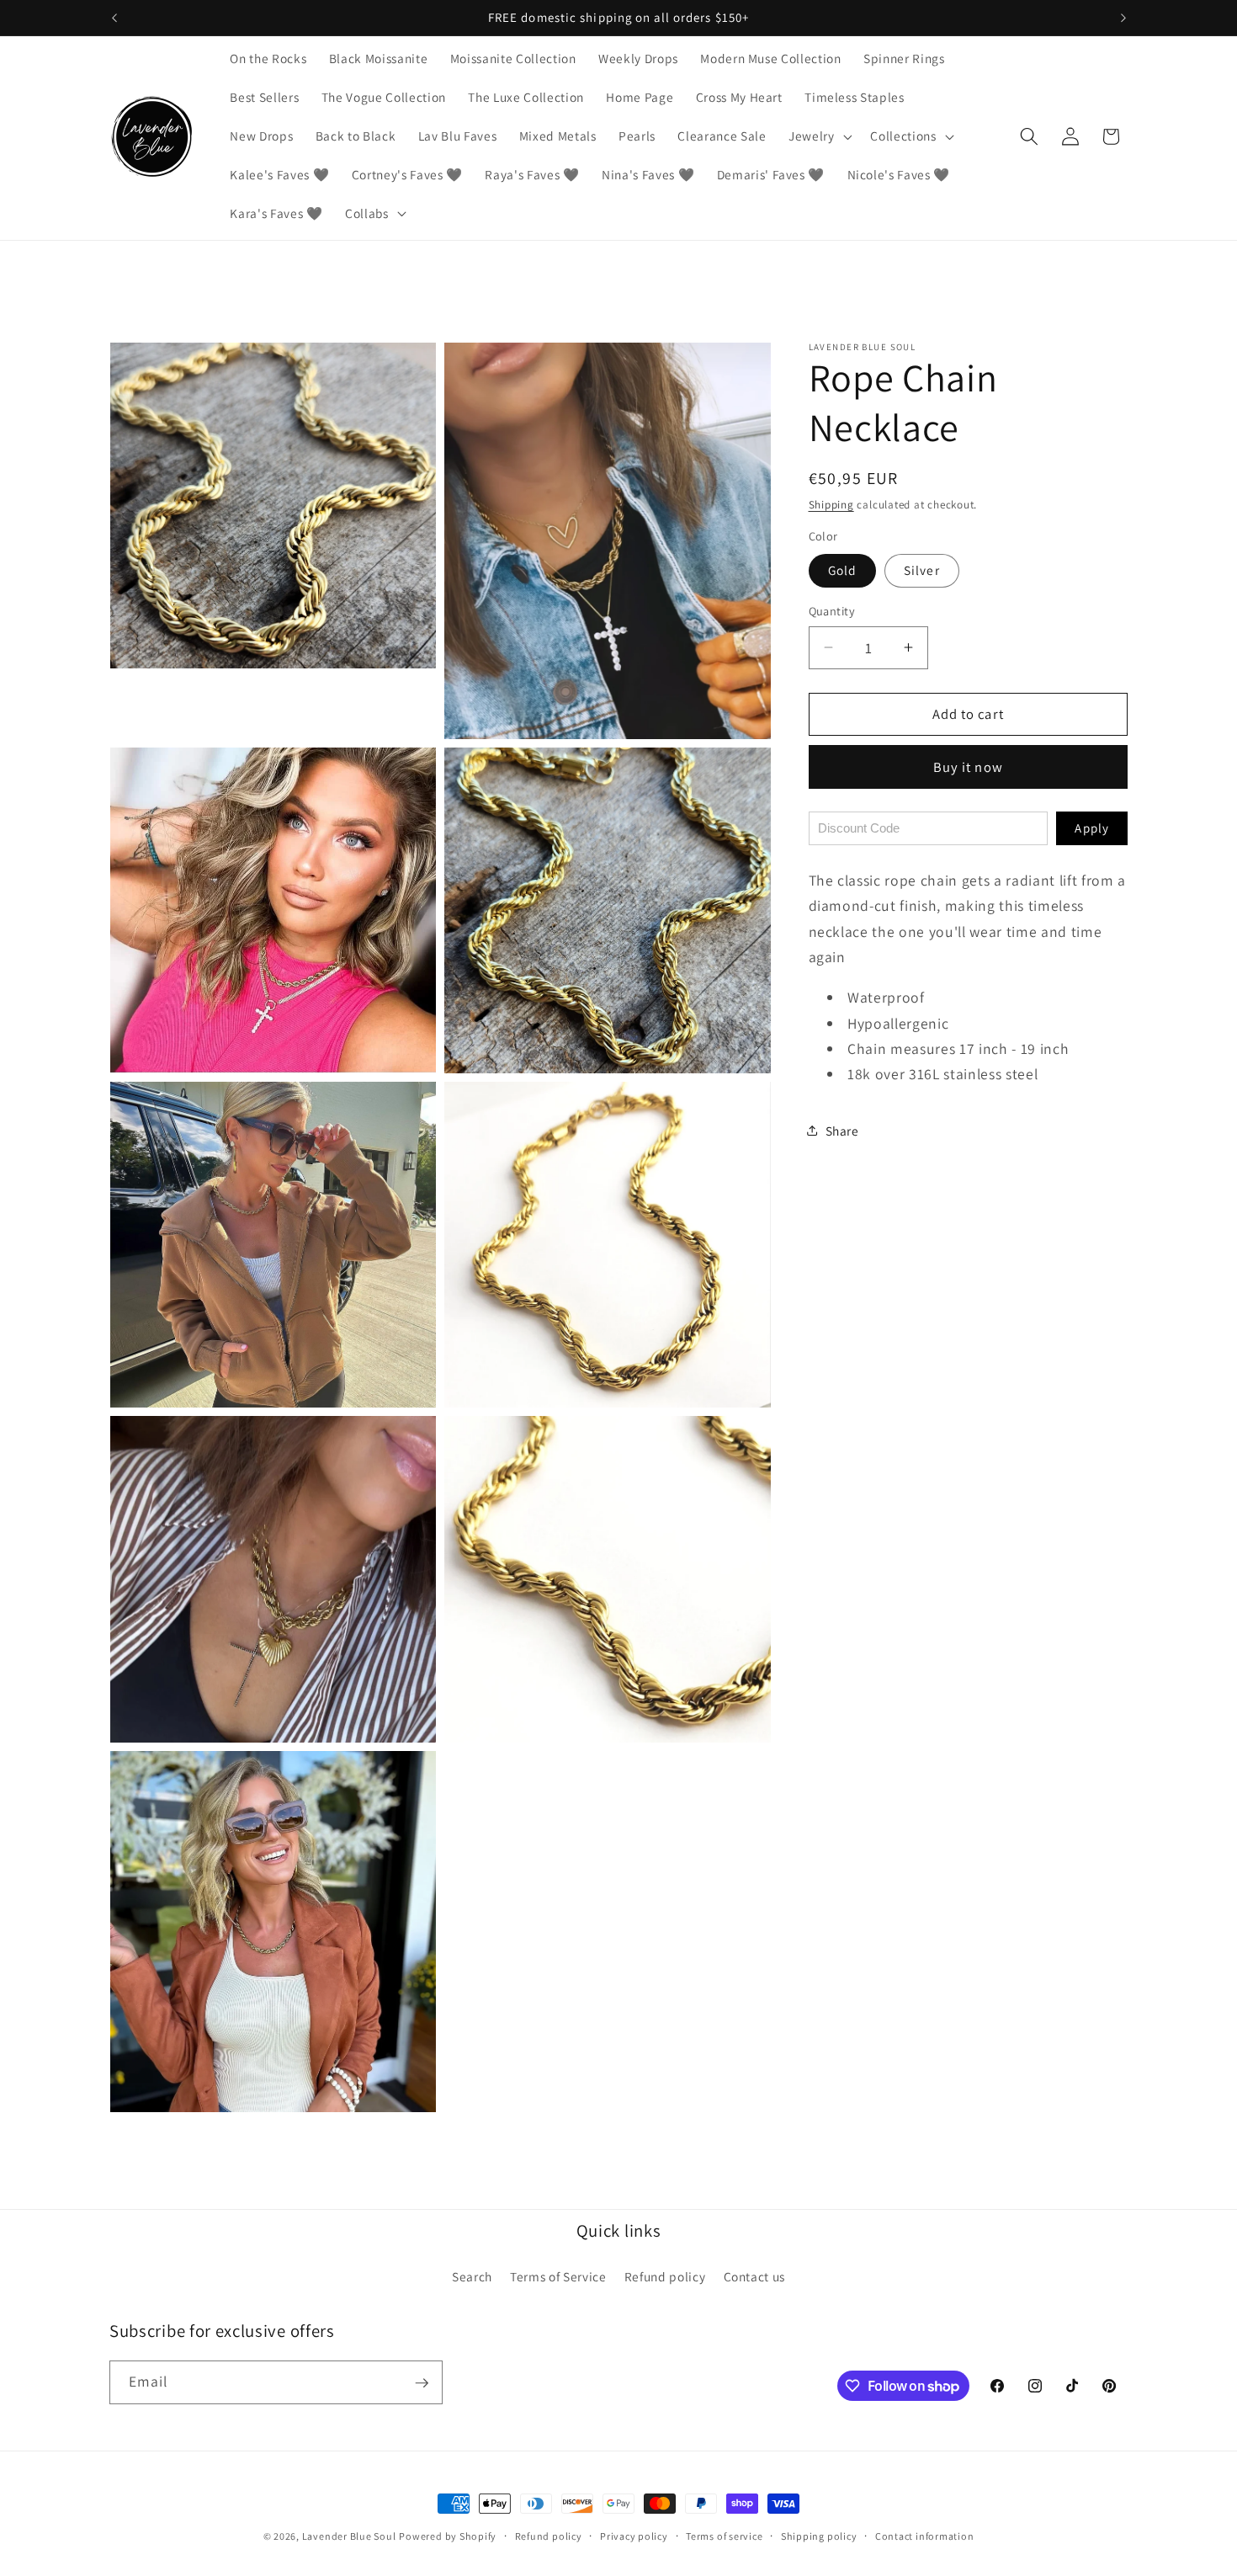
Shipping (831, 505)
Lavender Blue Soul (349, 2536)
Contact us (755, 2276)
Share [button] (842, 1131)
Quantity (832, 611)
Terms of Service (558, 2276)
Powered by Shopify (448, 2536)
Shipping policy (819, 2536)
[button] (819, 136)
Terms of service (724, 2536)
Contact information (925, 2536)
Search (472, 2276)
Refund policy (665, 2276)
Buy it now (968, 766)
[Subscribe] (422, 2383)
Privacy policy (634, 2536)
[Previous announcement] (114, 18)
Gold (842, 570)
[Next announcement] (1123, 18)
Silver (922, 570)
